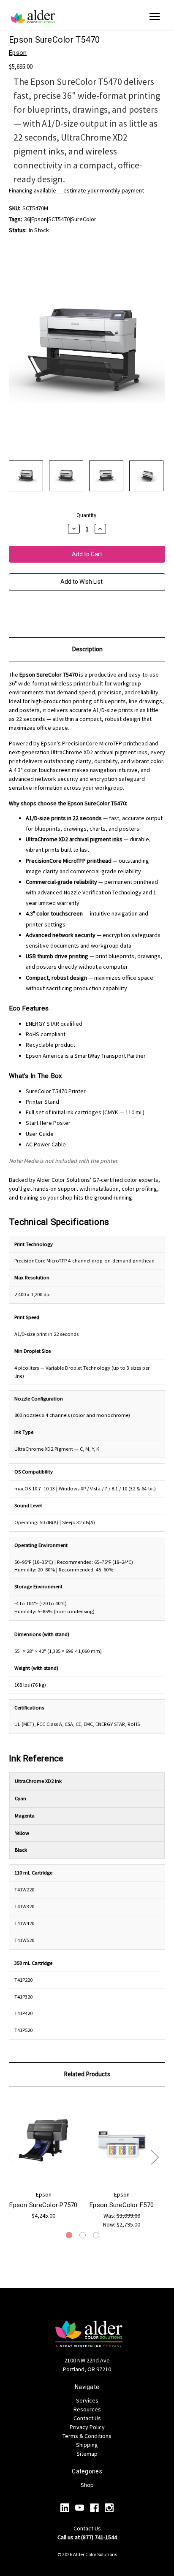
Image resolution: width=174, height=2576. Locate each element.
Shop (87, 2485)
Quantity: (87, 515)
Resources (87, 2409)
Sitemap (87, 2454)
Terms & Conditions (87, 2436)
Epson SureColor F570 (122, 2205)
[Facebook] (94, 2508)
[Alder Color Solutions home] (33, 16)
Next (155, 2157)
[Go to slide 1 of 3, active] (69, 2235)
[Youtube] (80, 2508)
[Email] (13, 615)
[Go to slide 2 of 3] (83, 2235)
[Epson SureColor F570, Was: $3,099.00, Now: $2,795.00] (122, 2140)
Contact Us (87, 2418)
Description (87, 649)
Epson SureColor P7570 (43, 2205)
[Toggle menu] (155, 16)
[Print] (27, 615)
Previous (11, 2157)
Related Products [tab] (87, 2074)
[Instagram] (109, 2508)
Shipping (87, 2445)
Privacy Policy (87, 2427)
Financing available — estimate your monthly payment (76, 190)
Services (87, 2400)
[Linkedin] (65, 2508)
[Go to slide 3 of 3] (96, 2235)
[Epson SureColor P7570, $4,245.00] (43, 2140)
